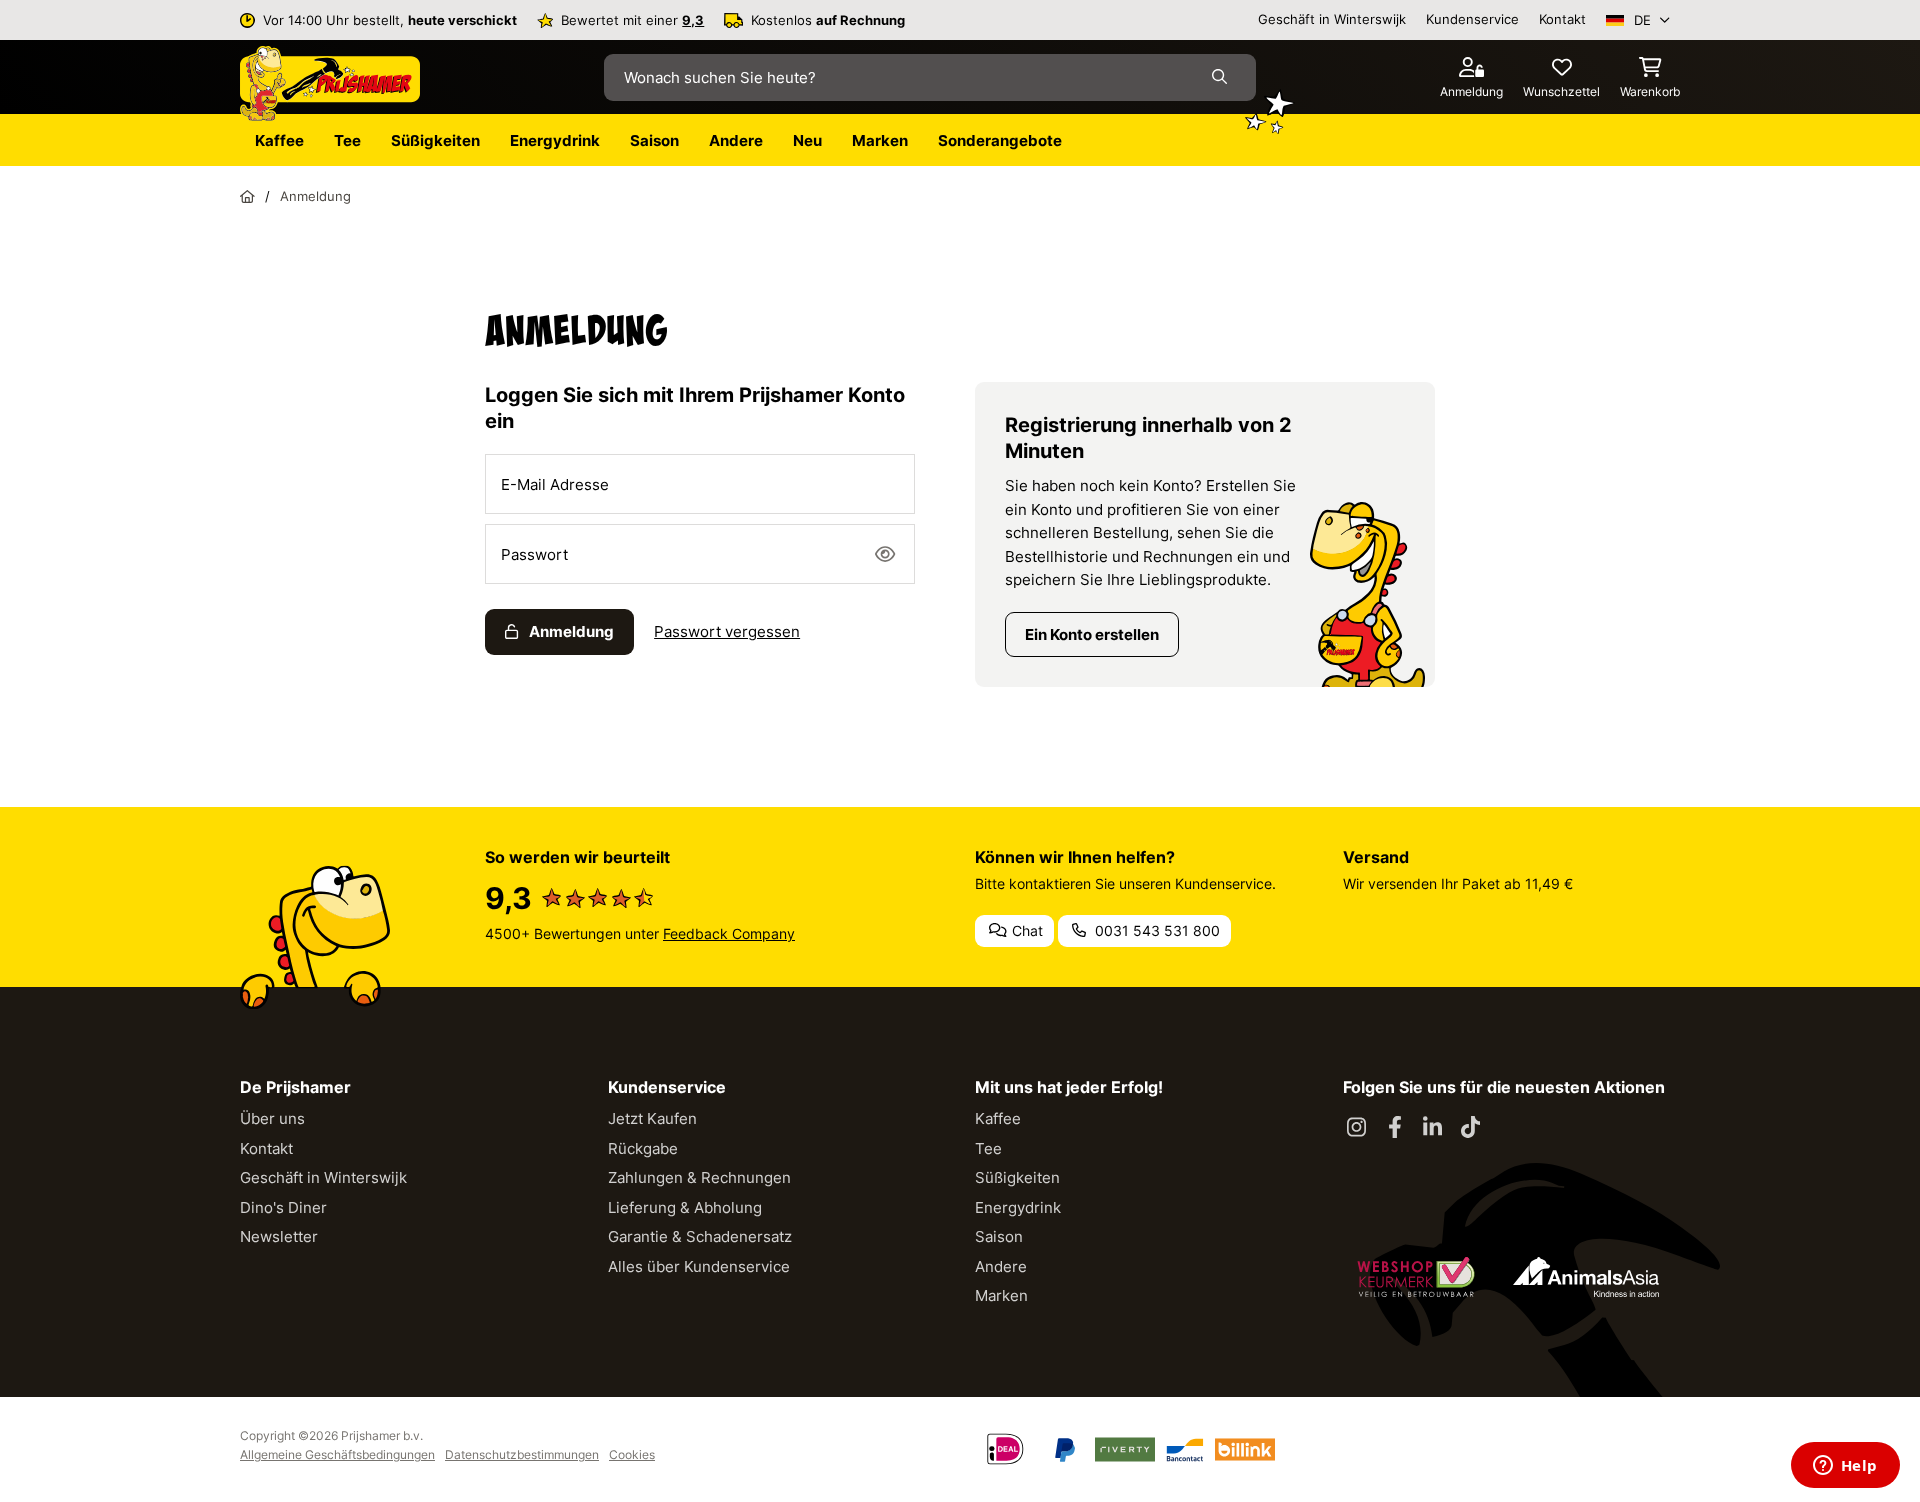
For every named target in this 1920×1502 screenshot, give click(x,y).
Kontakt (1562, 19)
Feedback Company (729, 933)
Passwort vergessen (727, 631)
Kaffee (998, 1118)
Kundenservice (1472, 19)
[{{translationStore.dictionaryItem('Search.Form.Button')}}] (1223, 77)
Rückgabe (643, 1148)
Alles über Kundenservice (699, 1266)
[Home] (247, 196)
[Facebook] (1395, 1128)
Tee (988, 1148)
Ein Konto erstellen (1092, 634)
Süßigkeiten (1017, 1177)
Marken (1001, 1295)
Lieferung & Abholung (685, 1207)
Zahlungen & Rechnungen (699, 1177)
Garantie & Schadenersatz (700, 1236)
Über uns (272, 1118)
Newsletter (279, 1236)
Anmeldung (570, 631)
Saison (999, 1236)
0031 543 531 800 (1155, 930)
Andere (1001, 1266)
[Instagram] (1357, 1128)
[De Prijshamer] (330, 84)
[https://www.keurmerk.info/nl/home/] (1416, 1277)
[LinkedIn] (1433, 1128)
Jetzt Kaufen (652, 1118)
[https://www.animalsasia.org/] (1586, 1277)
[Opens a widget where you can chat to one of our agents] (1845, 1467)
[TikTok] (1471, 1128)
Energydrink (1018, 1207)
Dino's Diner (283, 1207)
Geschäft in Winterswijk (1332, 19)
